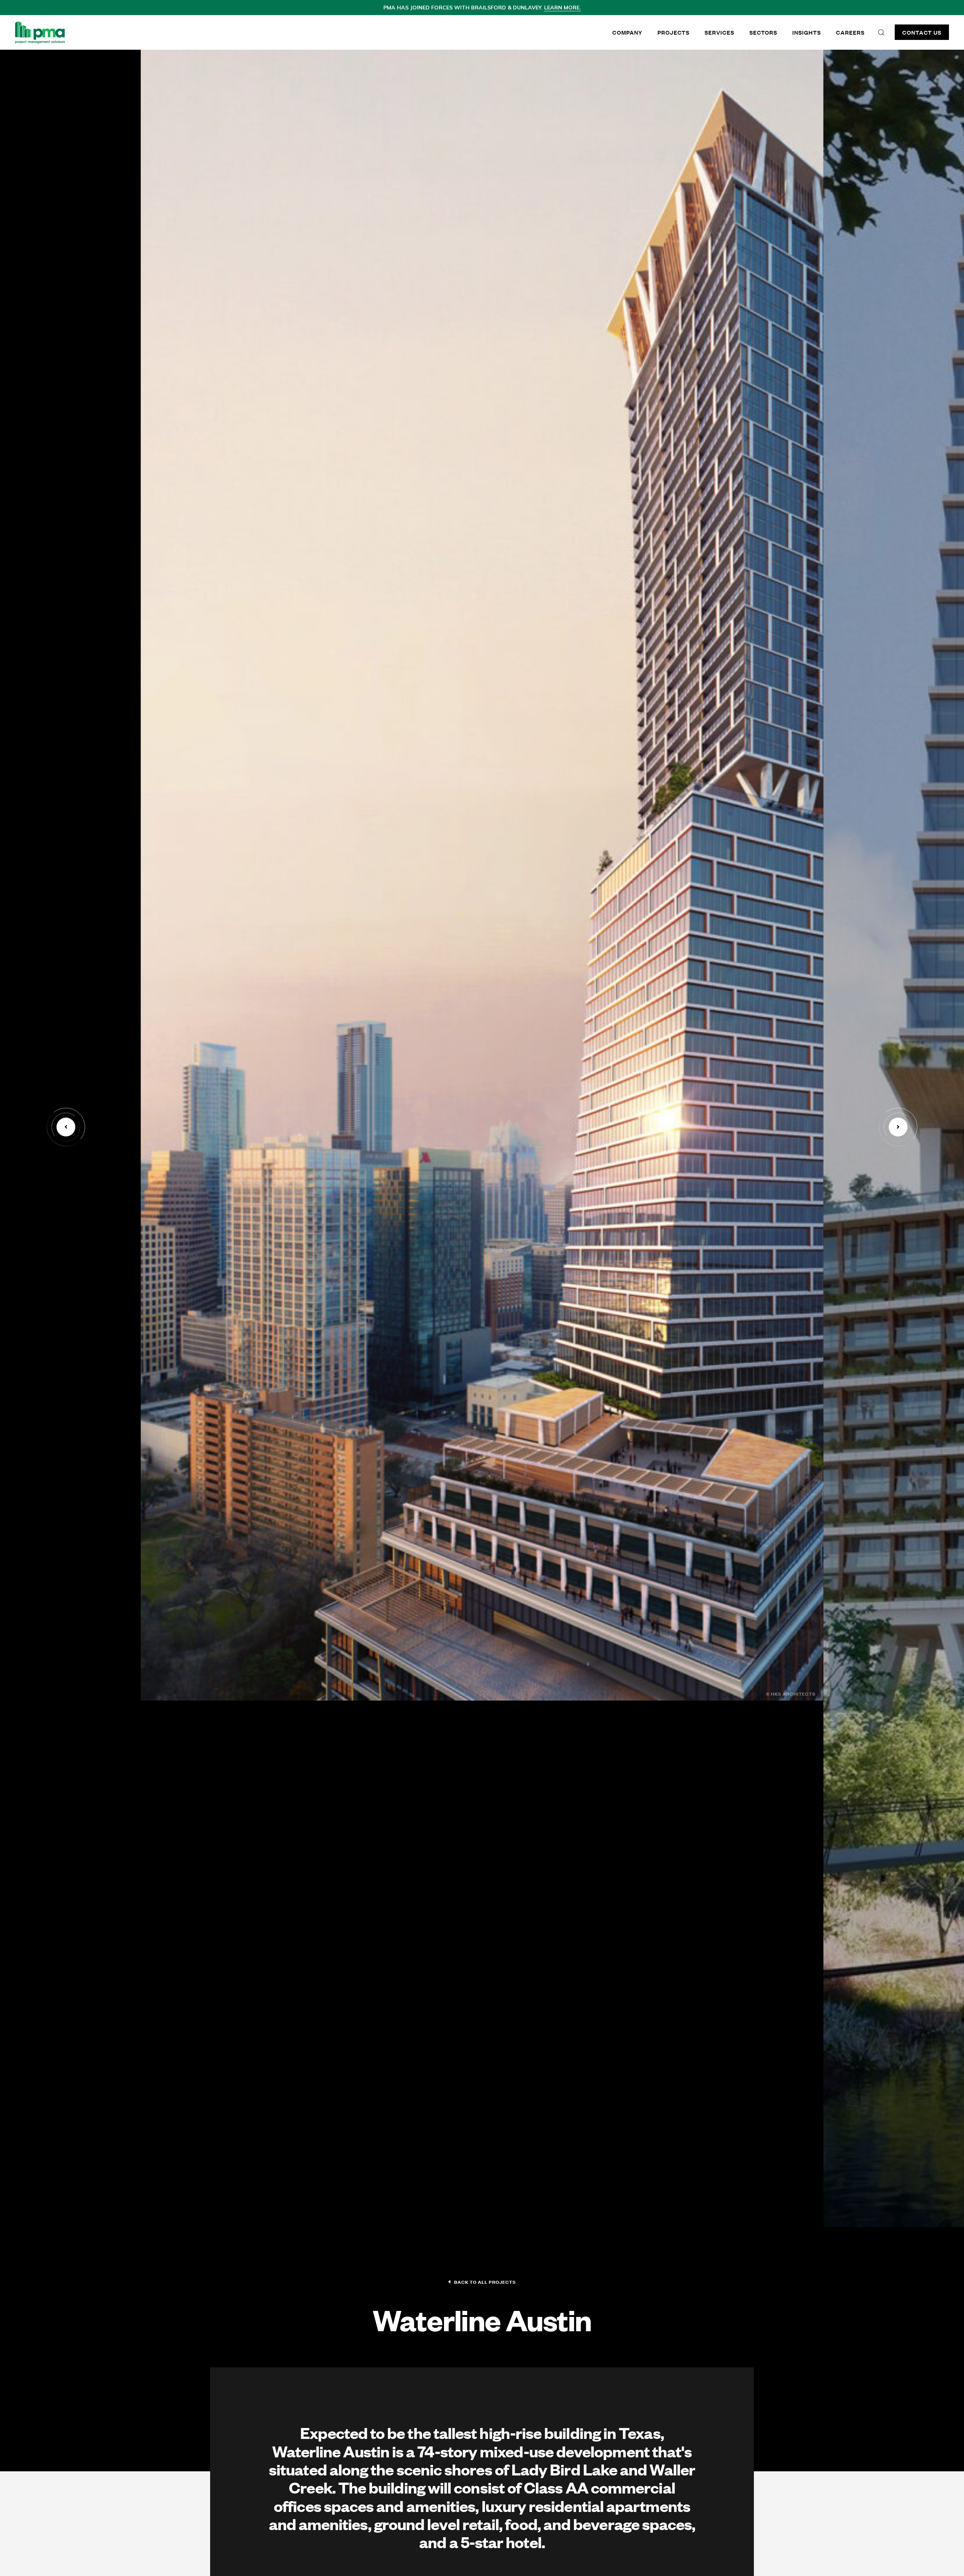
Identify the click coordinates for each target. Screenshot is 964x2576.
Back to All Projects (485, 2282)
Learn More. (563, 8)
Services (719, 32)
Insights (807, 32)
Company (627, 32)
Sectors (763, 32)
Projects (673, 32)
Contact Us (922, 32)
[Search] (881, 32)
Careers (850, 32)
